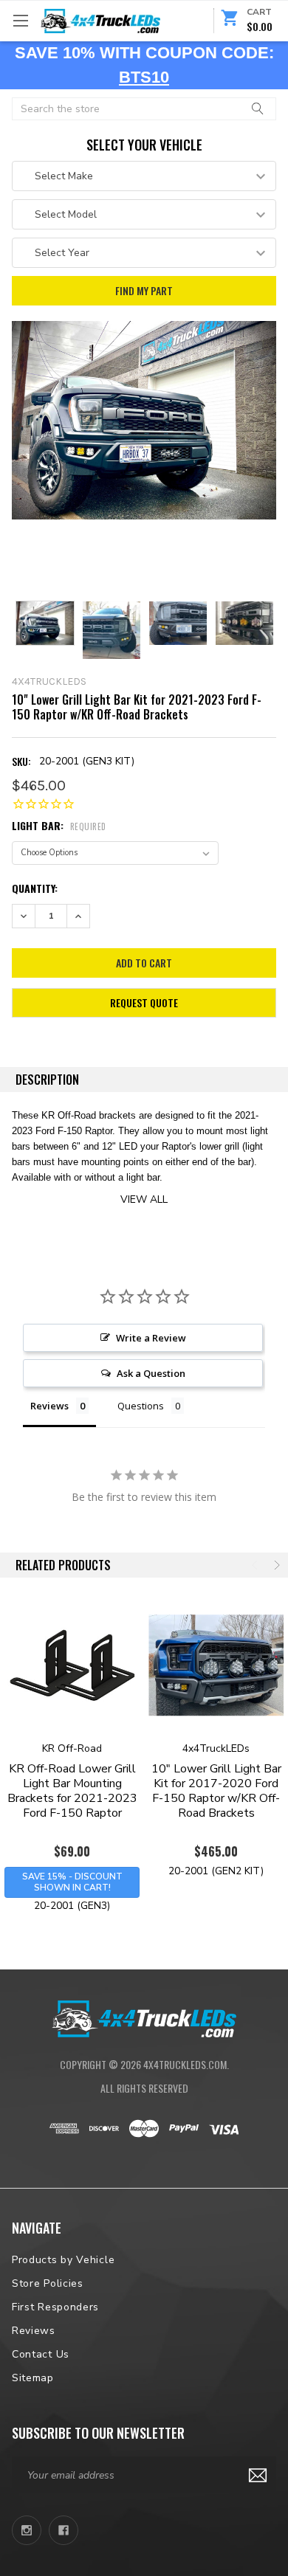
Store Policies (48, 2283)
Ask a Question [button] (151, 1373)
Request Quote (144, 1002)
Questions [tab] (141, 1406)
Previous (256, 1565)
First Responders (55, 2307)
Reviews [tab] (49, 1406)
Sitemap (33, 2378)
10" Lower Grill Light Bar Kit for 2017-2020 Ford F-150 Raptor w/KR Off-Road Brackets (216, 1791)
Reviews (34, 2331)
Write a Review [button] (151, 1338)
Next (275, 1565)
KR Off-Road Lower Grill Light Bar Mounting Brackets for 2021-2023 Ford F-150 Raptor (72, 1791)
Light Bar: (59, 825)
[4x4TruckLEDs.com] (144, 2017)
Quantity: (35, 888)
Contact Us (41, 2354)
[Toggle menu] (20, 20)
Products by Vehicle (63, 2260)
